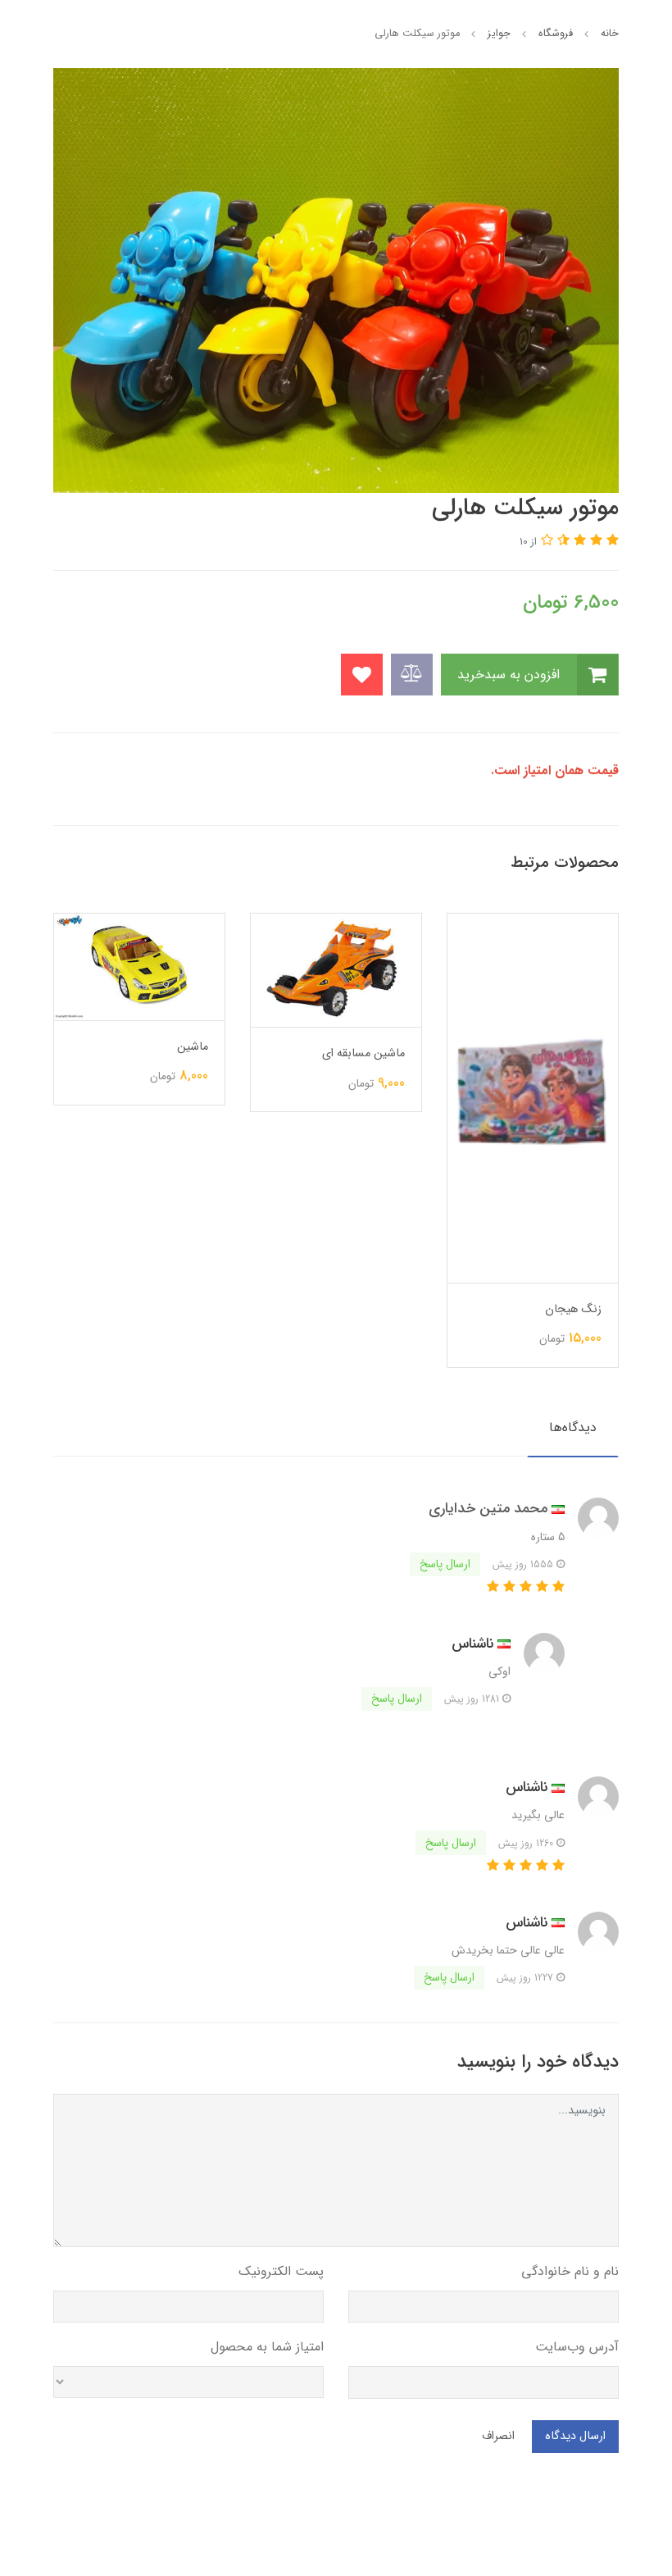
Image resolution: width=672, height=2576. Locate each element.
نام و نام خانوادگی (570, 2271)
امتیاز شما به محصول (267, 2347)
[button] (611, 541)
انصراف (498, 2436)
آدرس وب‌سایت (577, 2347)
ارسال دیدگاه (575, 2436)
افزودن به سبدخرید (511, 675)
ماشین (389, 1047)
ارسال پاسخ (445, 1564)
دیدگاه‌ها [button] (573, 1427)
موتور (195, 1111)
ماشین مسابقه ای (560, 1053)
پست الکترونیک (281, 2271)
